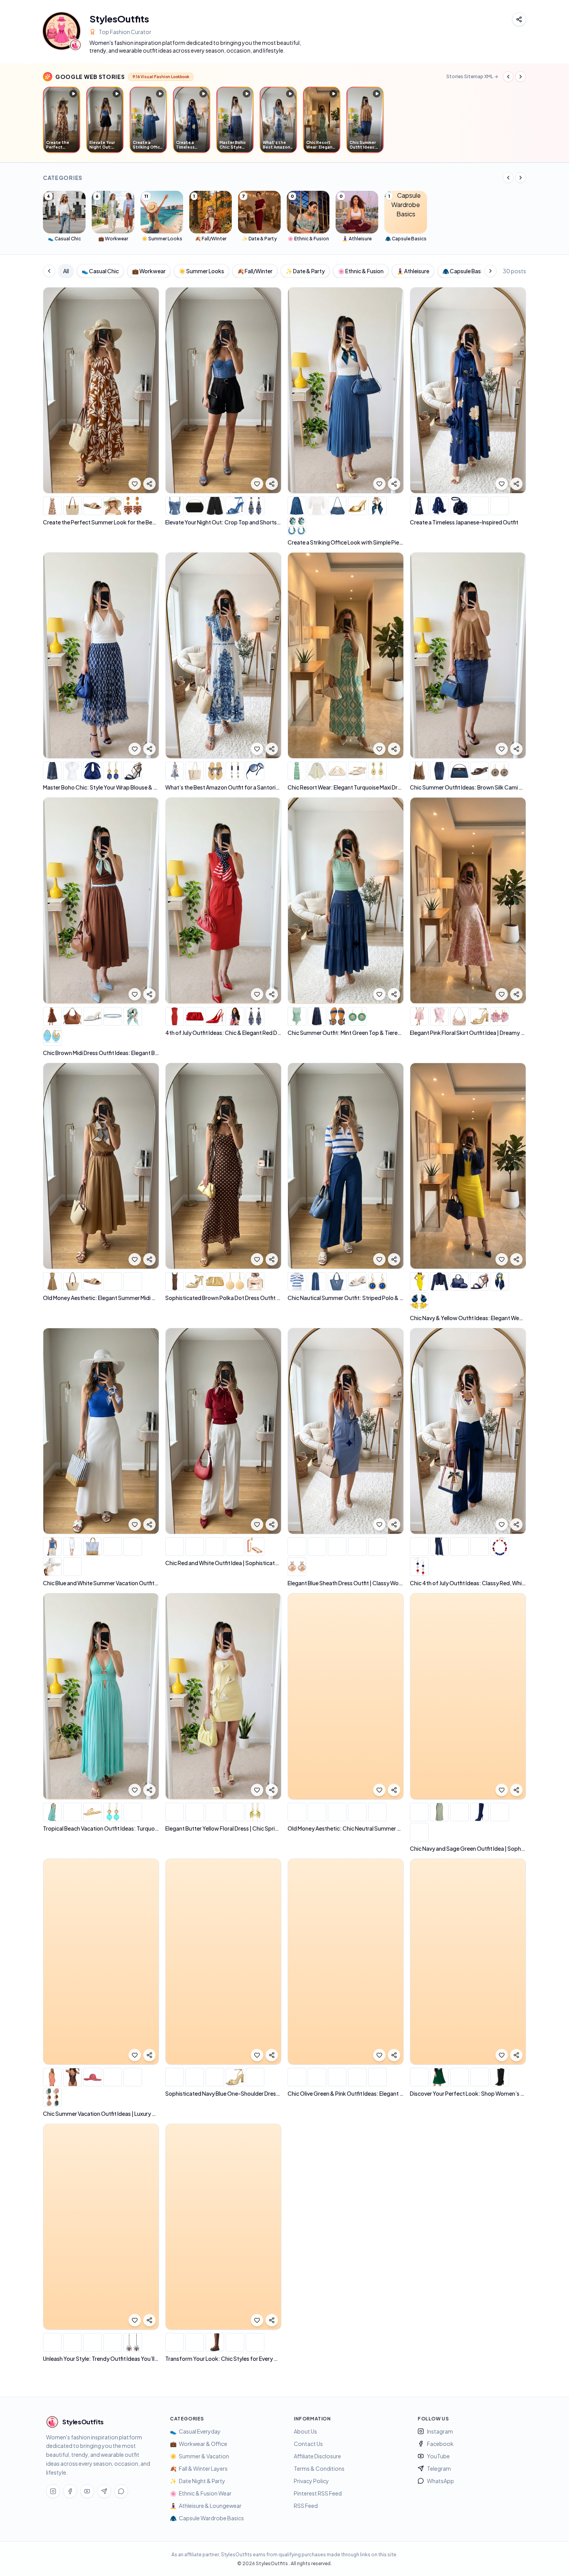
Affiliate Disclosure (317, 2456)
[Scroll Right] (521, 77)
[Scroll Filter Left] (49, 271)
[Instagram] (53, 2491)
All (66, 271)
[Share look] (149, 484)
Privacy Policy (311, 2481)
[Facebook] (70, 2491)
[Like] (135, 484)
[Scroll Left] (508, 77)
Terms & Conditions (319, 2468)
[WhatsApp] (121, 2491)
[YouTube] (87, 2491)
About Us (305, 2431)
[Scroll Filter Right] (490, 271)
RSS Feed (306, 2506)
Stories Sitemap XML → (472, 76)
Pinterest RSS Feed (318, 2493)
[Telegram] (104, 2491)
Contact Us (308, 2444)
